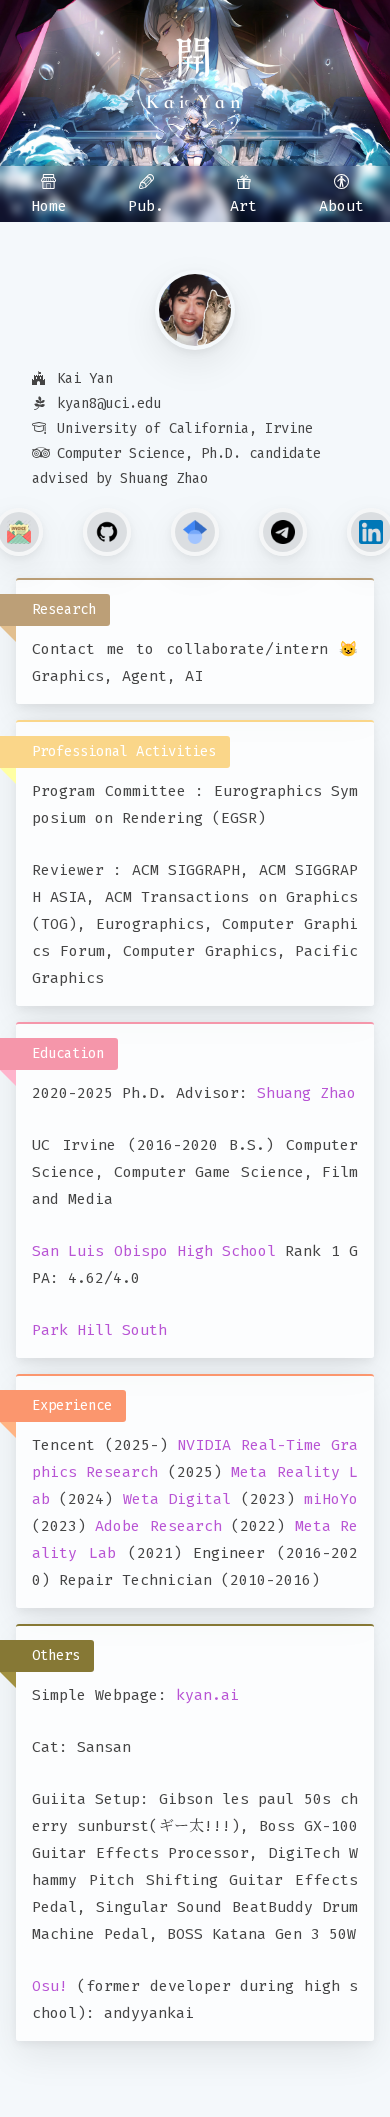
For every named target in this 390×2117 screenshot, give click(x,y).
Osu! (50, 1986)
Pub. (146, 206)
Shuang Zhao (306, 1093)
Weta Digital (177, 1499)
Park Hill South (99, 1330)
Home (49, 206)
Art (243, 206)
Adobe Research (158, 1526)
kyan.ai (207, 1695)
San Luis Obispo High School (154, 1251)
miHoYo (331, 1499)
